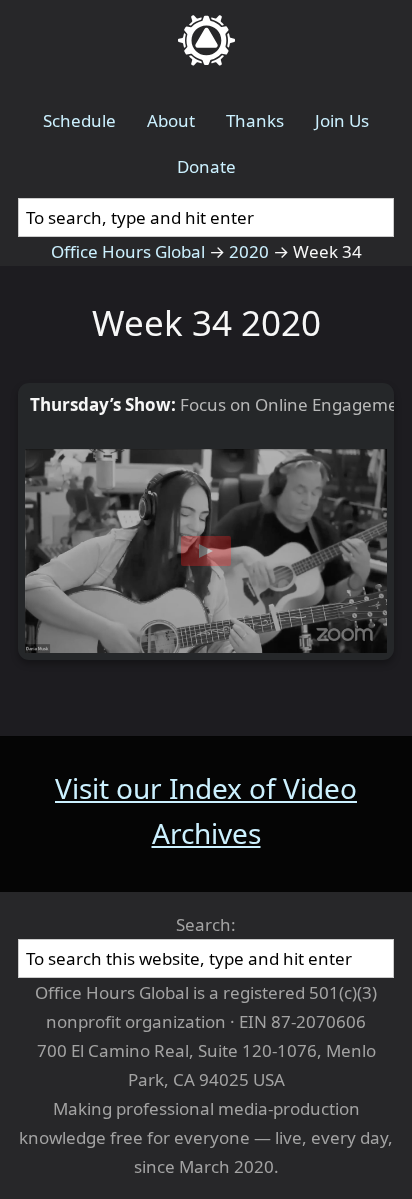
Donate (206, 166)
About (171, 120)
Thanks (255, 120)
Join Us (342, 120)
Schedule (79, 120)
